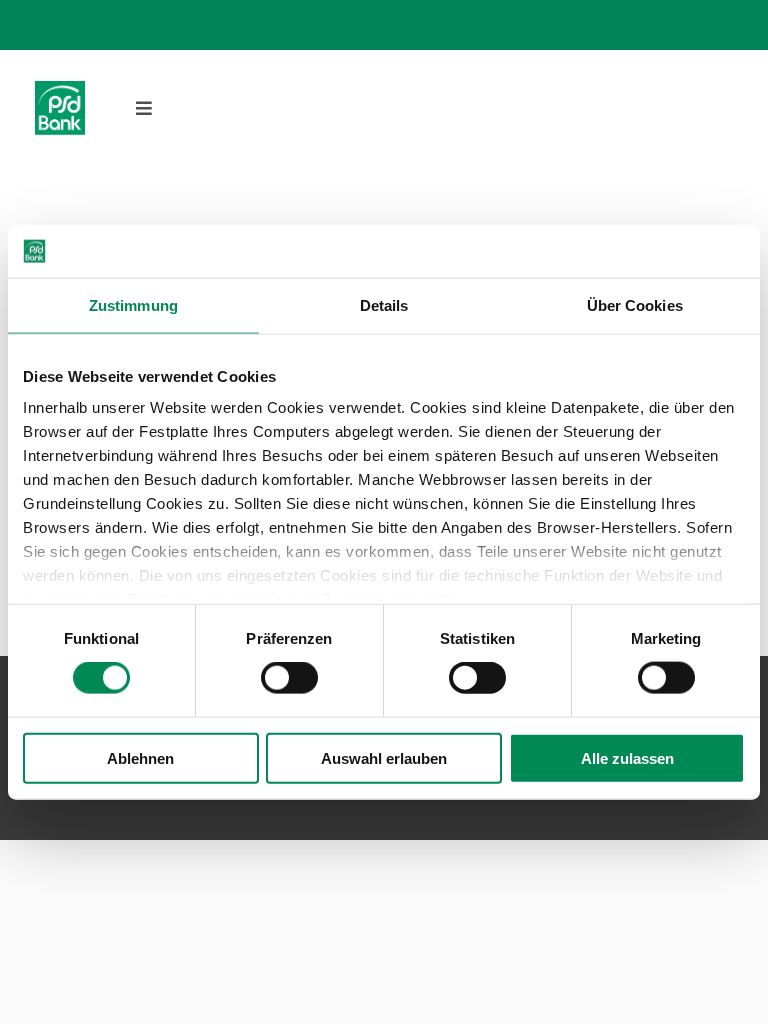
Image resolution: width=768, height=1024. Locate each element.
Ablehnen (140, 757)
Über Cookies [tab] (635, 304)
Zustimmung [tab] (133, 304)
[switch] (289, 678)
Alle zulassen (627, 757)
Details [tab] (384, 304)
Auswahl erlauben (384, 757)
